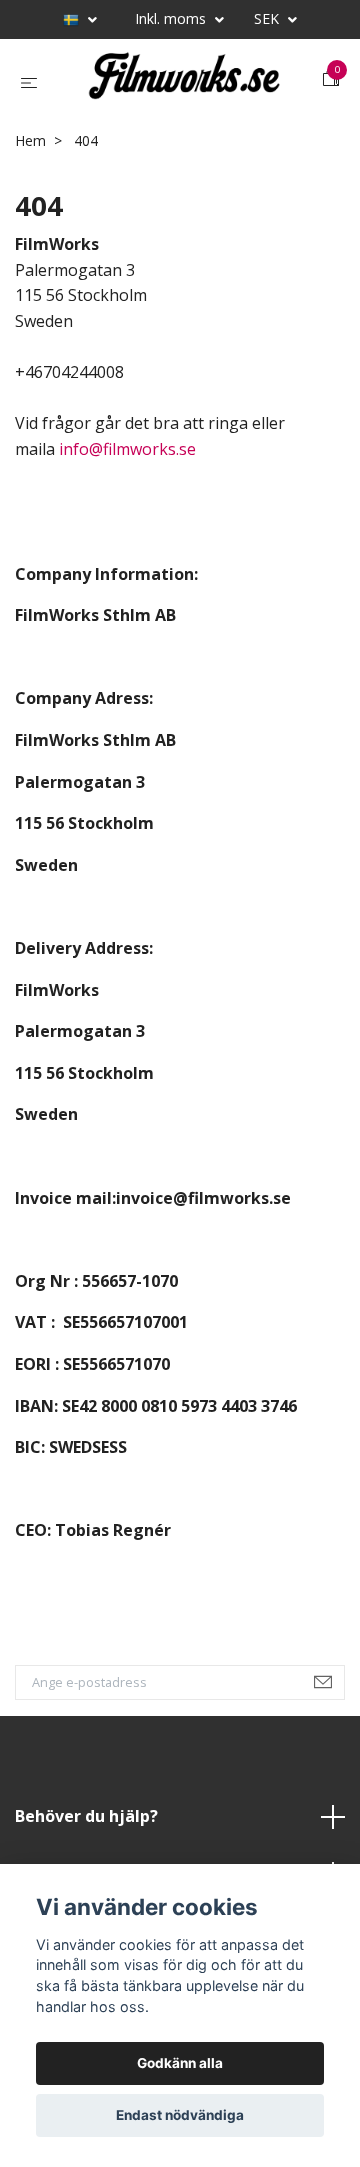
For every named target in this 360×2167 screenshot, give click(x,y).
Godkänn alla (180, 2063)
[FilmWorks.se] (184, 87)
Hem (30, 153)
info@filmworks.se (127, 462)
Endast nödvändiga (180, 2115)
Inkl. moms (172, 18)
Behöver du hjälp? (86, 1829)
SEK (268, 18)
